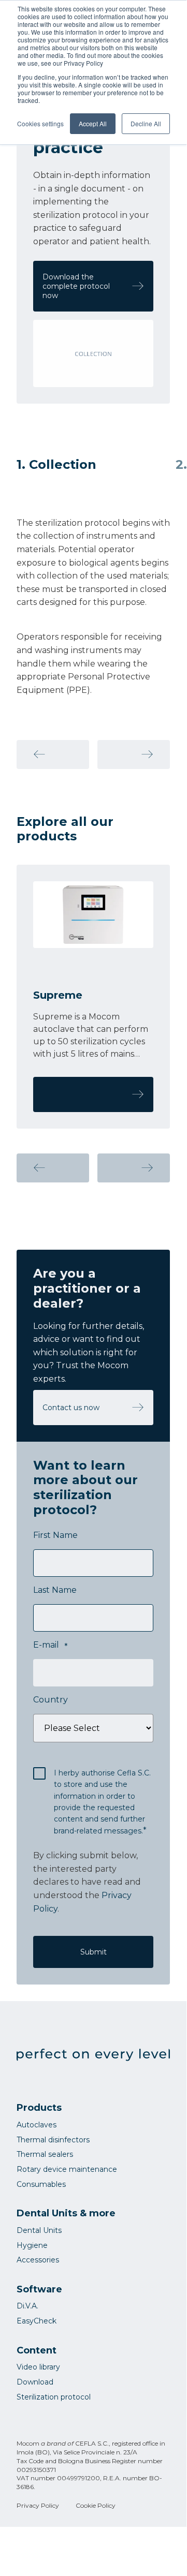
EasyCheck (37, 2321)
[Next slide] (134, 754)
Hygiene (32, 2245)
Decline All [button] (146, 123)
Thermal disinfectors (53, 2140)
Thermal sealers (45, 2154)
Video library (38, 2367)
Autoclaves (37, 2125)
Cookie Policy (96, 2505)
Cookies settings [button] (40, 123)
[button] (53, 1168)
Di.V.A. (27, 2306)
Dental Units (39, 2230)
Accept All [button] (93, 123)
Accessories (38, 2260)
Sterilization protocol (54, 2397)
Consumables (41, 2184)
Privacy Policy (38, 2505)
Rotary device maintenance (67, 2169)
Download (35, 2382)
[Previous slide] (53, 754)
